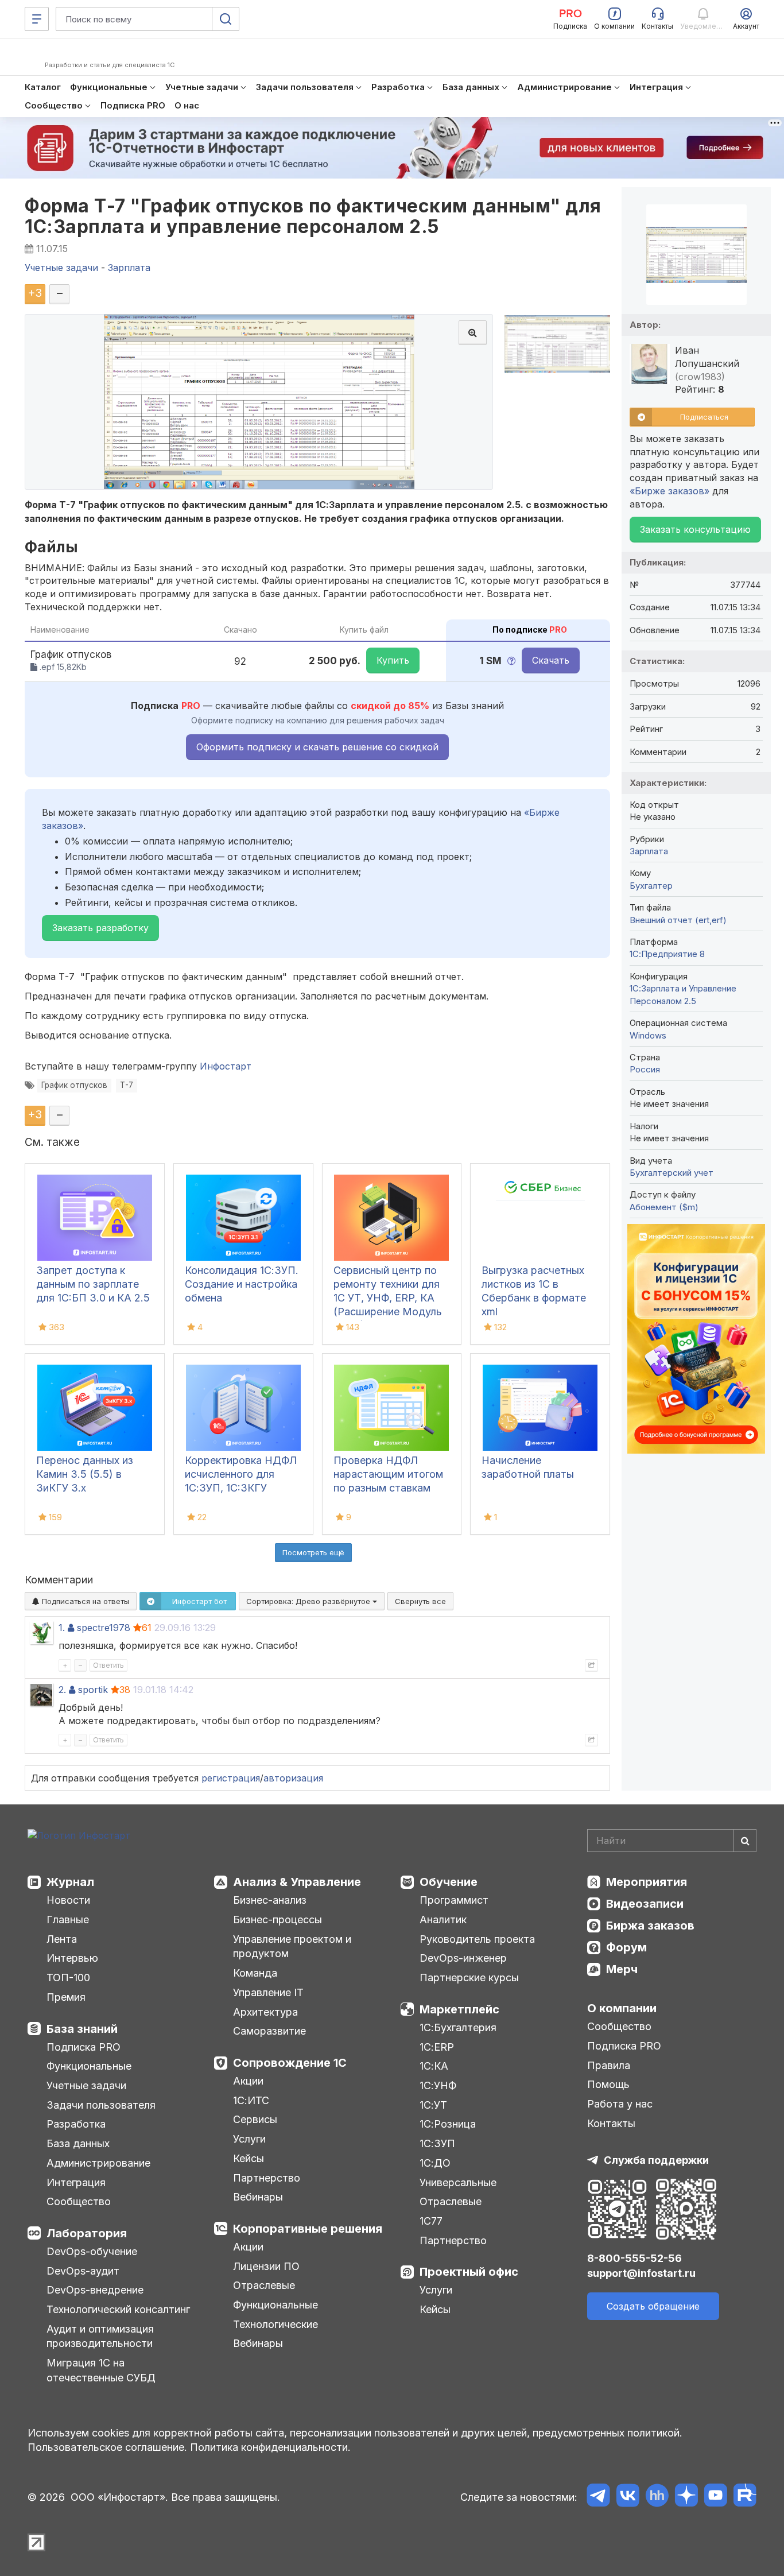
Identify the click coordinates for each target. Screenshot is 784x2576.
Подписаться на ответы (84, 1601)
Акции (248, 2081)
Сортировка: (309, 1601)
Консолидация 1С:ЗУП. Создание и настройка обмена (242, 1284)
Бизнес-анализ (270, 1900)
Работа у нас (620, 2104)
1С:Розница (448, 2124)
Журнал (70, 1882)
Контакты (611, 2123)
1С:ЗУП (437, 2143)
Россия (645, 1069)
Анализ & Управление (297, 1882)
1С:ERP (437, 2047)
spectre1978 (104, 1628)
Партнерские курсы (469, 1977)
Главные (68, 1920)
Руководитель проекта (477, 1939)
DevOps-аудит (83, 2271)
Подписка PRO (84, 2047)
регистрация (231, 1778)
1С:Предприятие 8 (667, 954)
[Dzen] (686, 2497)
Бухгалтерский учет (672, 1173)
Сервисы (255, 2119)
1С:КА (434, 2066)
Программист (454, 1900)
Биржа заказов (650, 1926)
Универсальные (458, 2182)
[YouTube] (715, 2497)
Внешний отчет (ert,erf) (678, 920)
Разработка (76, 2124)
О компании (622, 2008)
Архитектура (265, 2012)
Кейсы (249, 2158)
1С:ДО (435, 2163)
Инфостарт (226, 1066)
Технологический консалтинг (118, 2309)
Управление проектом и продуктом (292, 1946)
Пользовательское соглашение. (107, 2447)
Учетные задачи (86, 2085)
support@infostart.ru (641, 2273)
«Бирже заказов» (669, 491)
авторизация (293, 1778)
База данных (78, 2143)
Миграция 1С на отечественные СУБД (101, 2370)
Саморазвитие (269, 2031)
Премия (66, 1997)
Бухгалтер (651, 886)
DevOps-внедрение (95, 2290)
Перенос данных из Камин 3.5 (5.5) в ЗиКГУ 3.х (85, 1474)
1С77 (431, 2221)
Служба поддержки (656, 2160)
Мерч (622, 1969)
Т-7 (127, 1085)
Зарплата (649, 851)
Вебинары (258, 2197)
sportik (93, 1690)
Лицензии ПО (266, 2266)
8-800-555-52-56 (634, 2258)
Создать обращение (653, 2306)
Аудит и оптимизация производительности (100, 2336)
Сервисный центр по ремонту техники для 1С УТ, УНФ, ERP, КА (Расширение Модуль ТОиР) (388, 1298)
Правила (609, 2065)
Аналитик (443, 1920)
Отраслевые (264, 2285)
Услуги (249, 2139)
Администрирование (98, 2163)
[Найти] (745, 1841)
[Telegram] (598, 2497)
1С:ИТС (251, 2100)
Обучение (449, 1882)
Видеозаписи (645, 1904)
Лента (62, 1939)
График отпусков (74, 1085)
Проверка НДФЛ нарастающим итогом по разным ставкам (388, 1474)
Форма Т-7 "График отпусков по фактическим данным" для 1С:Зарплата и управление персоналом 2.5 (313, 216)
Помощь (608, 2084)
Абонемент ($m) (664, 1207)
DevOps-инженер (463, 1958)
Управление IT (268, 1992)
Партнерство (267, 2178)
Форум (626, 1947)
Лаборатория (87, 2233)
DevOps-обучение (92, 2251)
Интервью (72, 1958)
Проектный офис (469, 2272)
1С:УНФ (438, 2085)
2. (62, 1690)
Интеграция (76, 2182)
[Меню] (37, 19)
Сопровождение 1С (290, 2063)
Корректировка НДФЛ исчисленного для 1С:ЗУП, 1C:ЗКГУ (241, 1474)
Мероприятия (647, 1882)
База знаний (82, 2029)
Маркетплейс (459, 2009)
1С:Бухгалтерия (458, 2027)
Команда (255, 1973)
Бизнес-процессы (277, 1920)
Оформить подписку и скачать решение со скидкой (317, 747)
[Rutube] (745, 2497)
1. (62, 1628)
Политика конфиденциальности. (270, 2447)
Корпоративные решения (308, 2229)
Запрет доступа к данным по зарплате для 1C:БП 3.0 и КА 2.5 (93, 1284)
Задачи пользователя (101, 2105)
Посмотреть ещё (313, 1552)
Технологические (275, 2324)
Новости (68, 1900)
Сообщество (79, 2201)
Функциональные (89, 2066)
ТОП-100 (68, 1977)
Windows (648, 1035)
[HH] (657, 2497)
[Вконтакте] (628, 2497)
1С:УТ (433, 2105)
